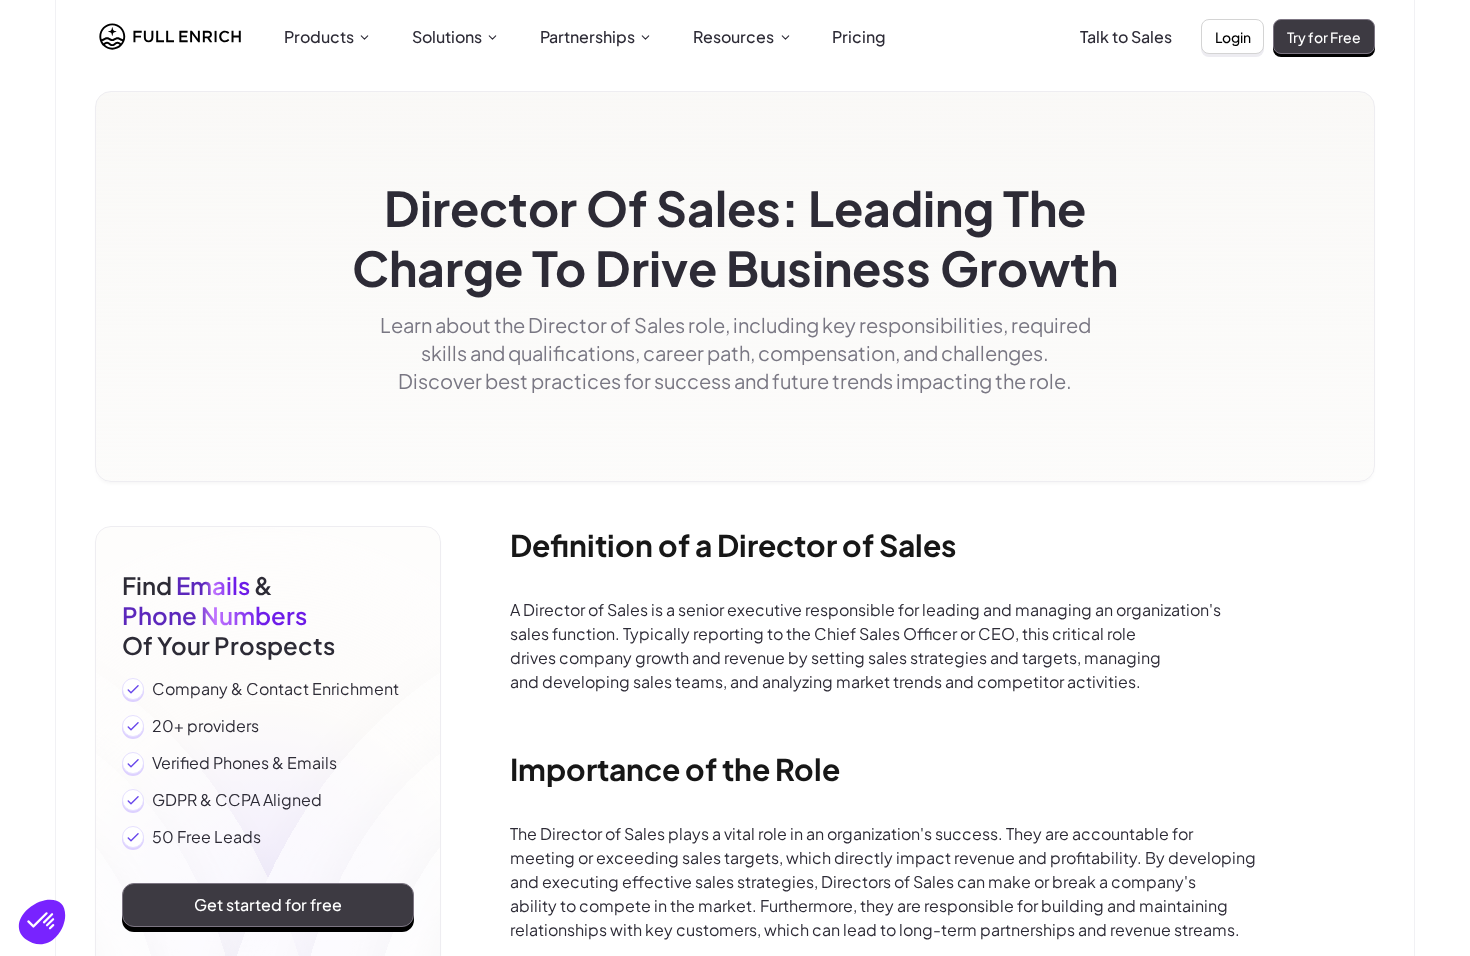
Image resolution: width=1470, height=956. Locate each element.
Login (1233, 37)
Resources (733, 36)
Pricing (859, 36)
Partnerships (587, 36)
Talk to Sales (1126, 36)
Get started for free (268, 904)
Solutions (447, 36)
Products (319, 36)
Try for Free (1324, 37)
